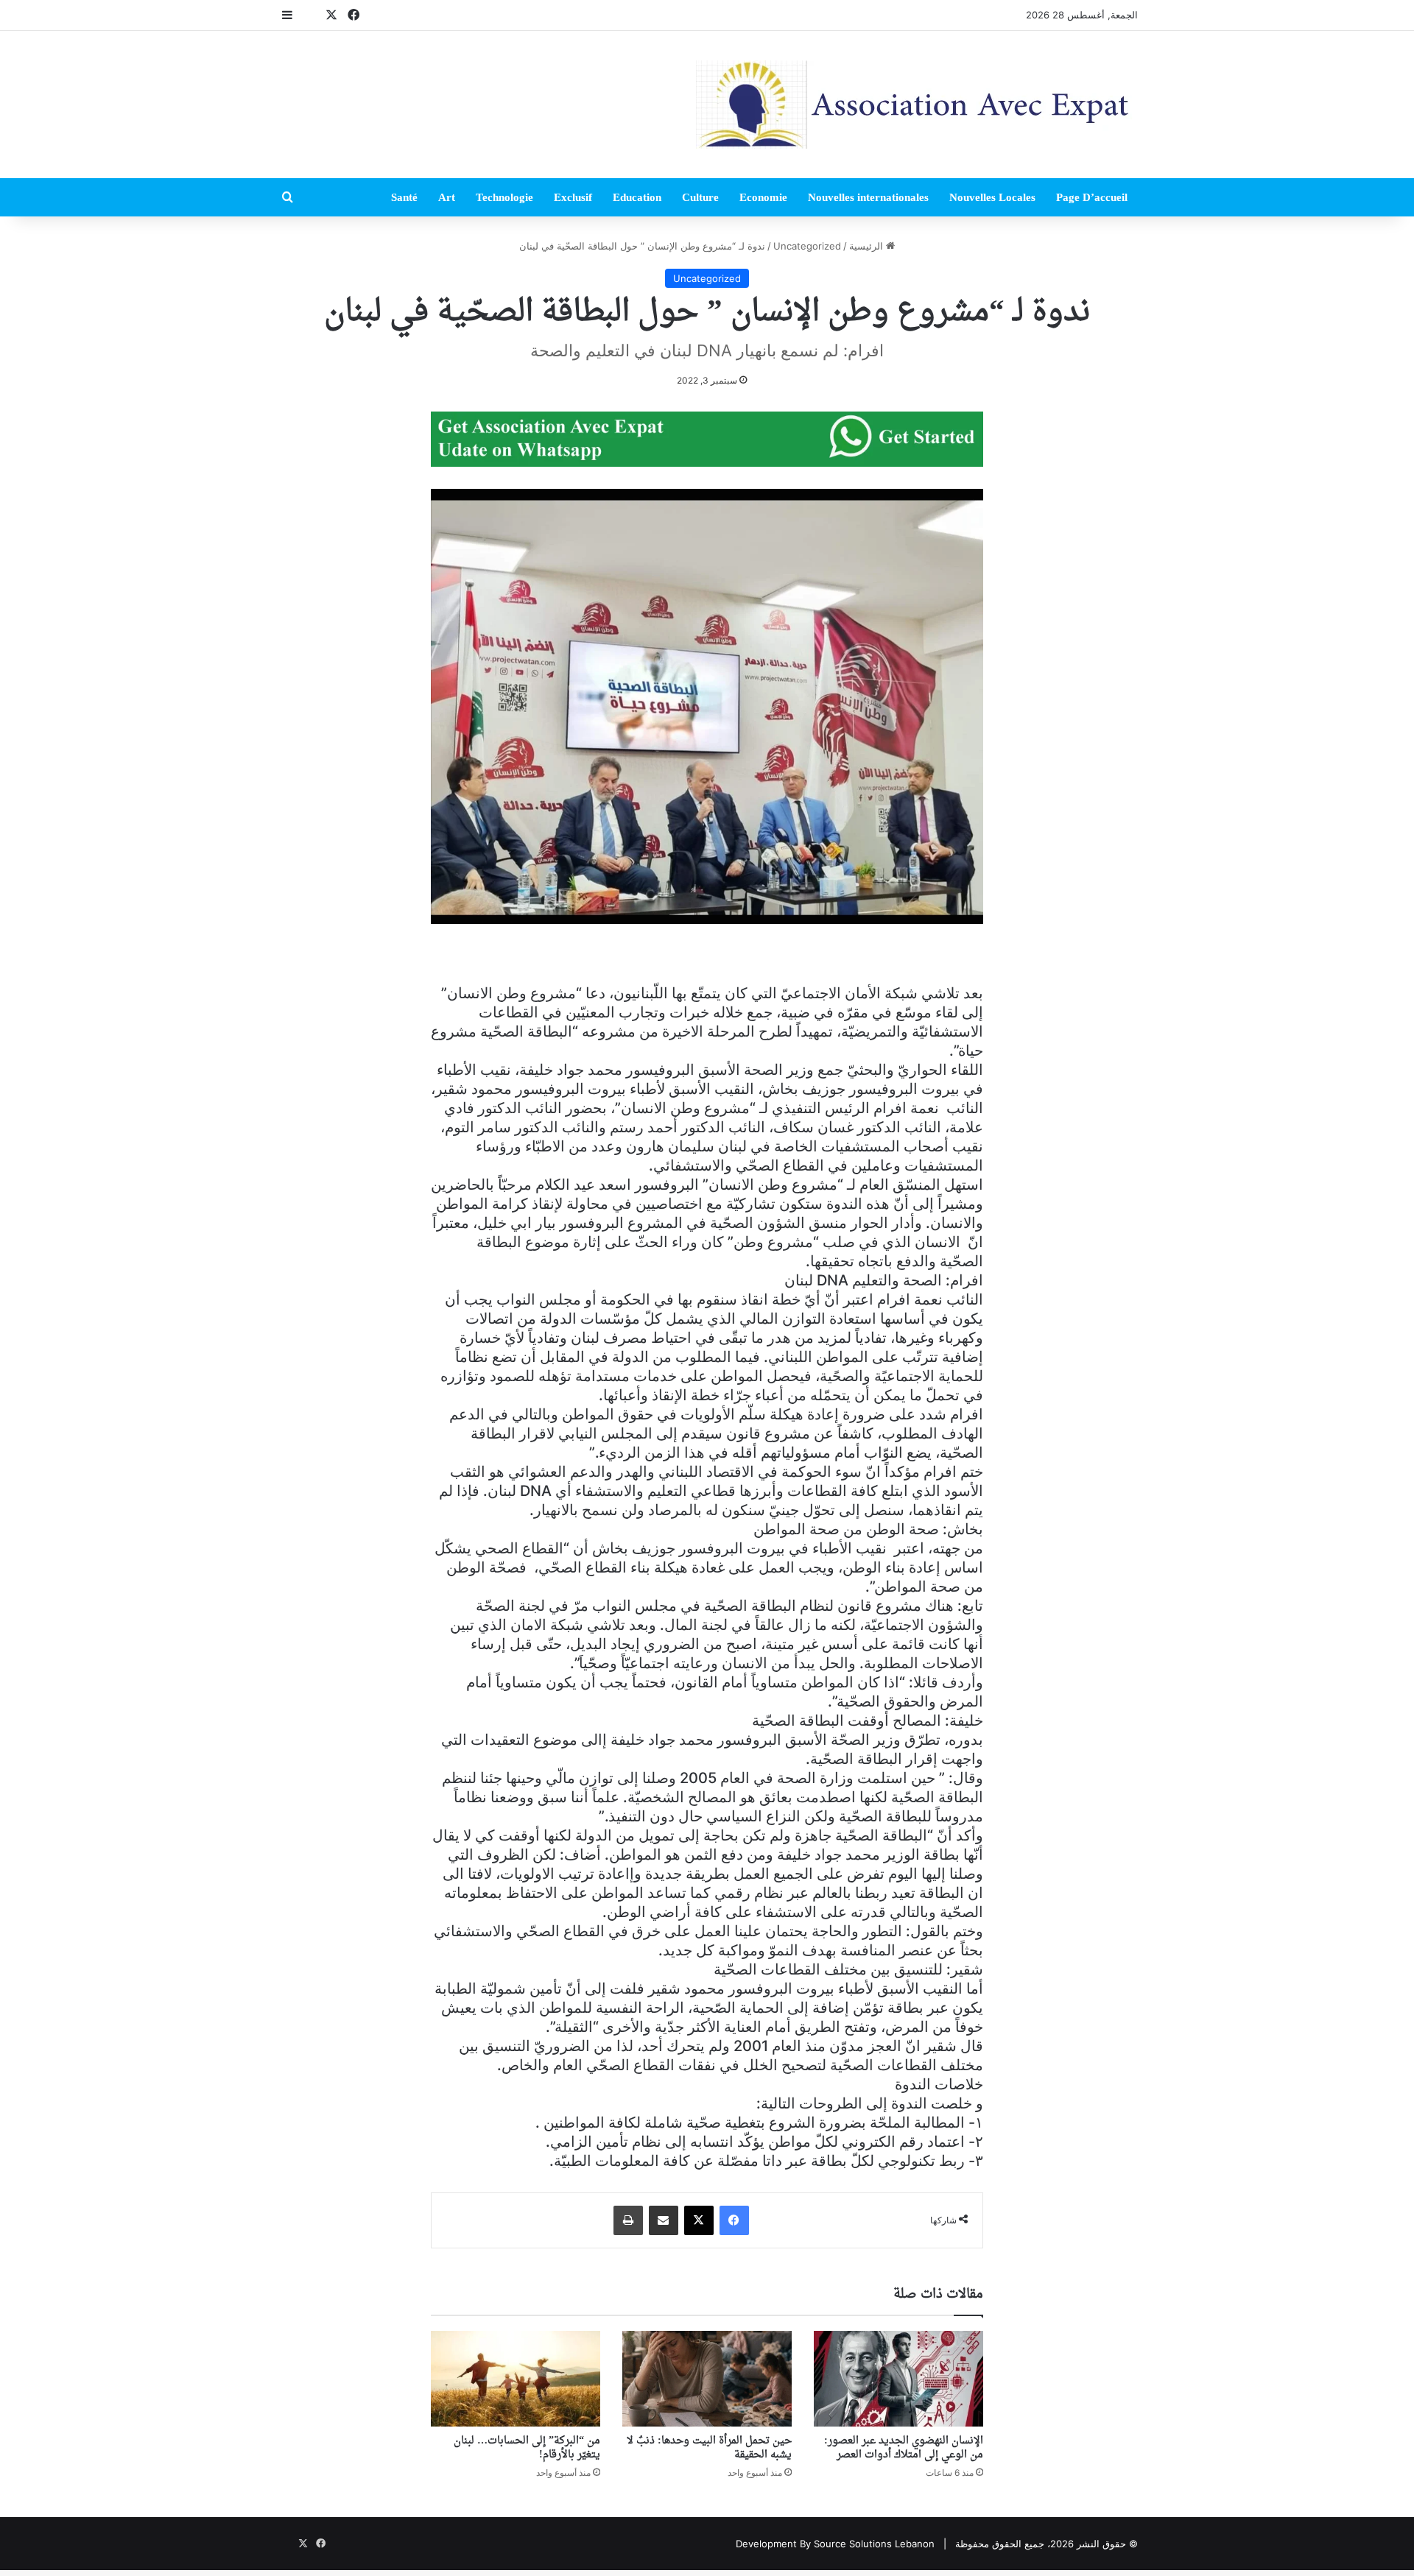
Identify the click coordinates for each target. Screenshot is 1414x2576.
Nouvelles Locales (992, 197)
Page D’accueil (1092, 197)
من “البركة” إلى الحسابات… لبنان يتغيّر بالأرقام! (527, 2448)
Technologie (504, 197)
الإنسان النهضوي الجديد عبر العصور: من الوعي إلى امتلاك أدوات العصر (904, 2448)
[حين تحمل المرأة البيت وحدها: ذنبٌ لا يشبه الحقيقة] (707, 2379)
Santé (404, 197)
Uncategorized (807, 246)
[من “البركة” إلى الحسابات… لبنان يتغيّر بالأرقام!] (516, 2379)
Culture (700, 197)
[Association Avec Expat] (917, 105)
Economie (763, 197)
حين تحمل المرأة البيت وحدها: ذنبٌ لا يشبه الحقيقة (709, 2448)
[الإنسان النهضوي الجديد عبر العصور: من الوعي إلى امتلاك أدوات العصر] (898, 2379)
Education (637, 197)
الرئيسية (868, 246)
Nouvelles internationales (868, 197)
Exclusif (573, 197)
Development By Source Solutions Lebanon (835, 2544)
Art (447, 197)
